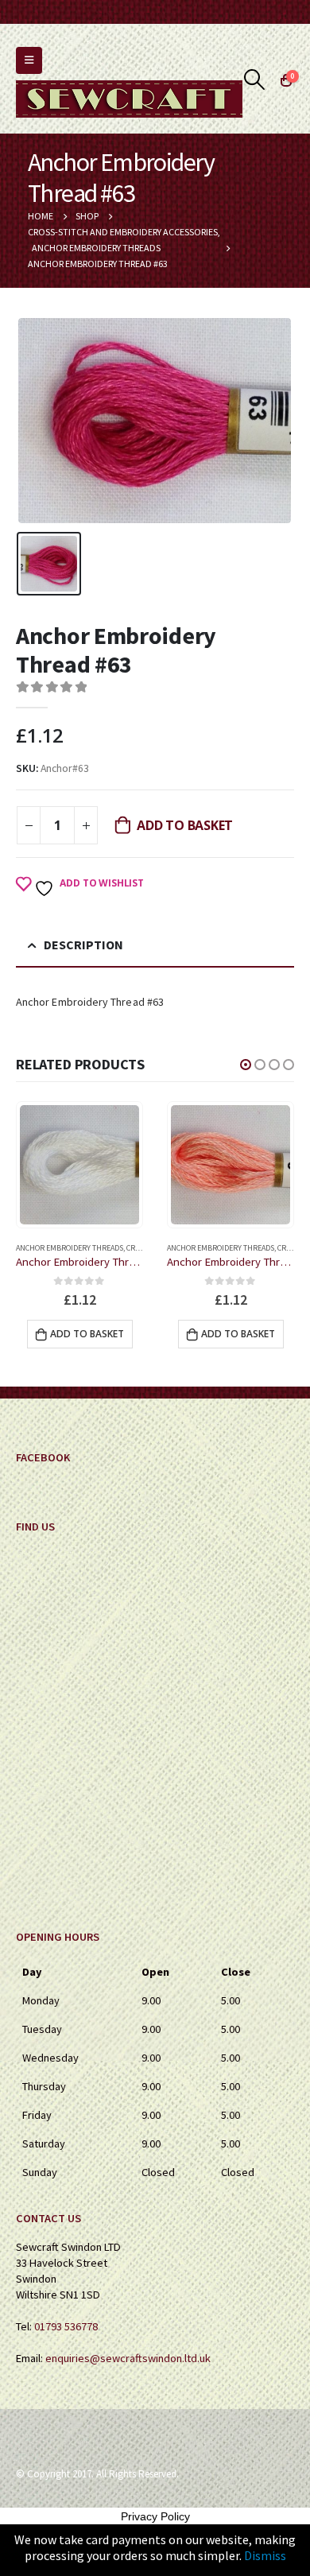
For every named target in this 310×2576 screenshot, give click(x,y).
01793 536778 (66, 2326)
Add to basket (185, 825)
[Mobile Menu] (29, 60)
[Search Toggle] (255, 80)
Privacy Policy (155, 2516)
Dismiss (265, 2555)
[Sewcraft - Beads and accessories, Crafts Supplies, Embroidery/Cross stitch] (129, 99)
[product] (79, 1165)
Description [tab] (83, 945)
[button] (246, 1065)
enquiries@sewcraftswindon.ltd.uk (128, 2358)
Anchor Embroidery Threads (70, 1248)
